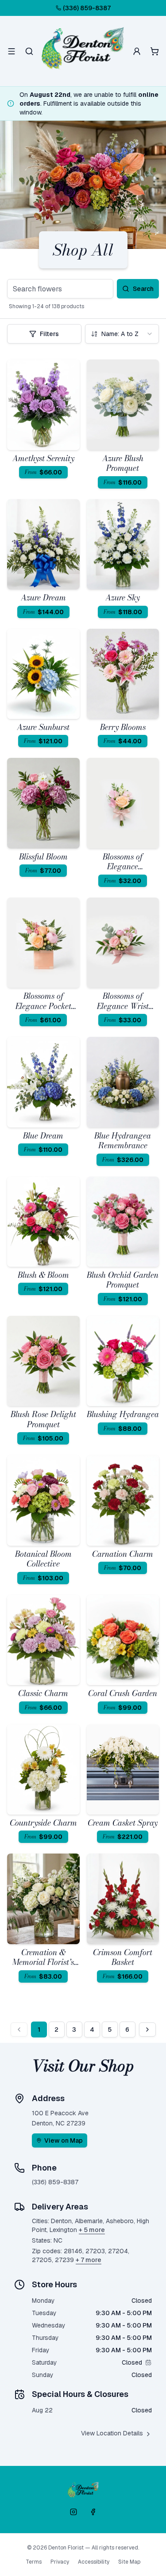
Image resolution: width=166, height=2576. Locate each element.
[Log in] (137, 51)
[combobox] (122, 334)
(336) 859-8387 (87, 8)
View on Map (64, 2140)
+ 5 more (92, 2230)
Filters (49, 334)
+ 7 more (89, 2260)
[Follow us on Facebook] (93, 2512)
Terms (34, 2562)
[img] (148, 2362)
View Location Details (112, 2433)
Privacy (60, 2562)
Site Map (129, 2562)
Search (143, 289)
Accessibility (94, 2562)
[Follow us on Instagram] (73, 2512)
